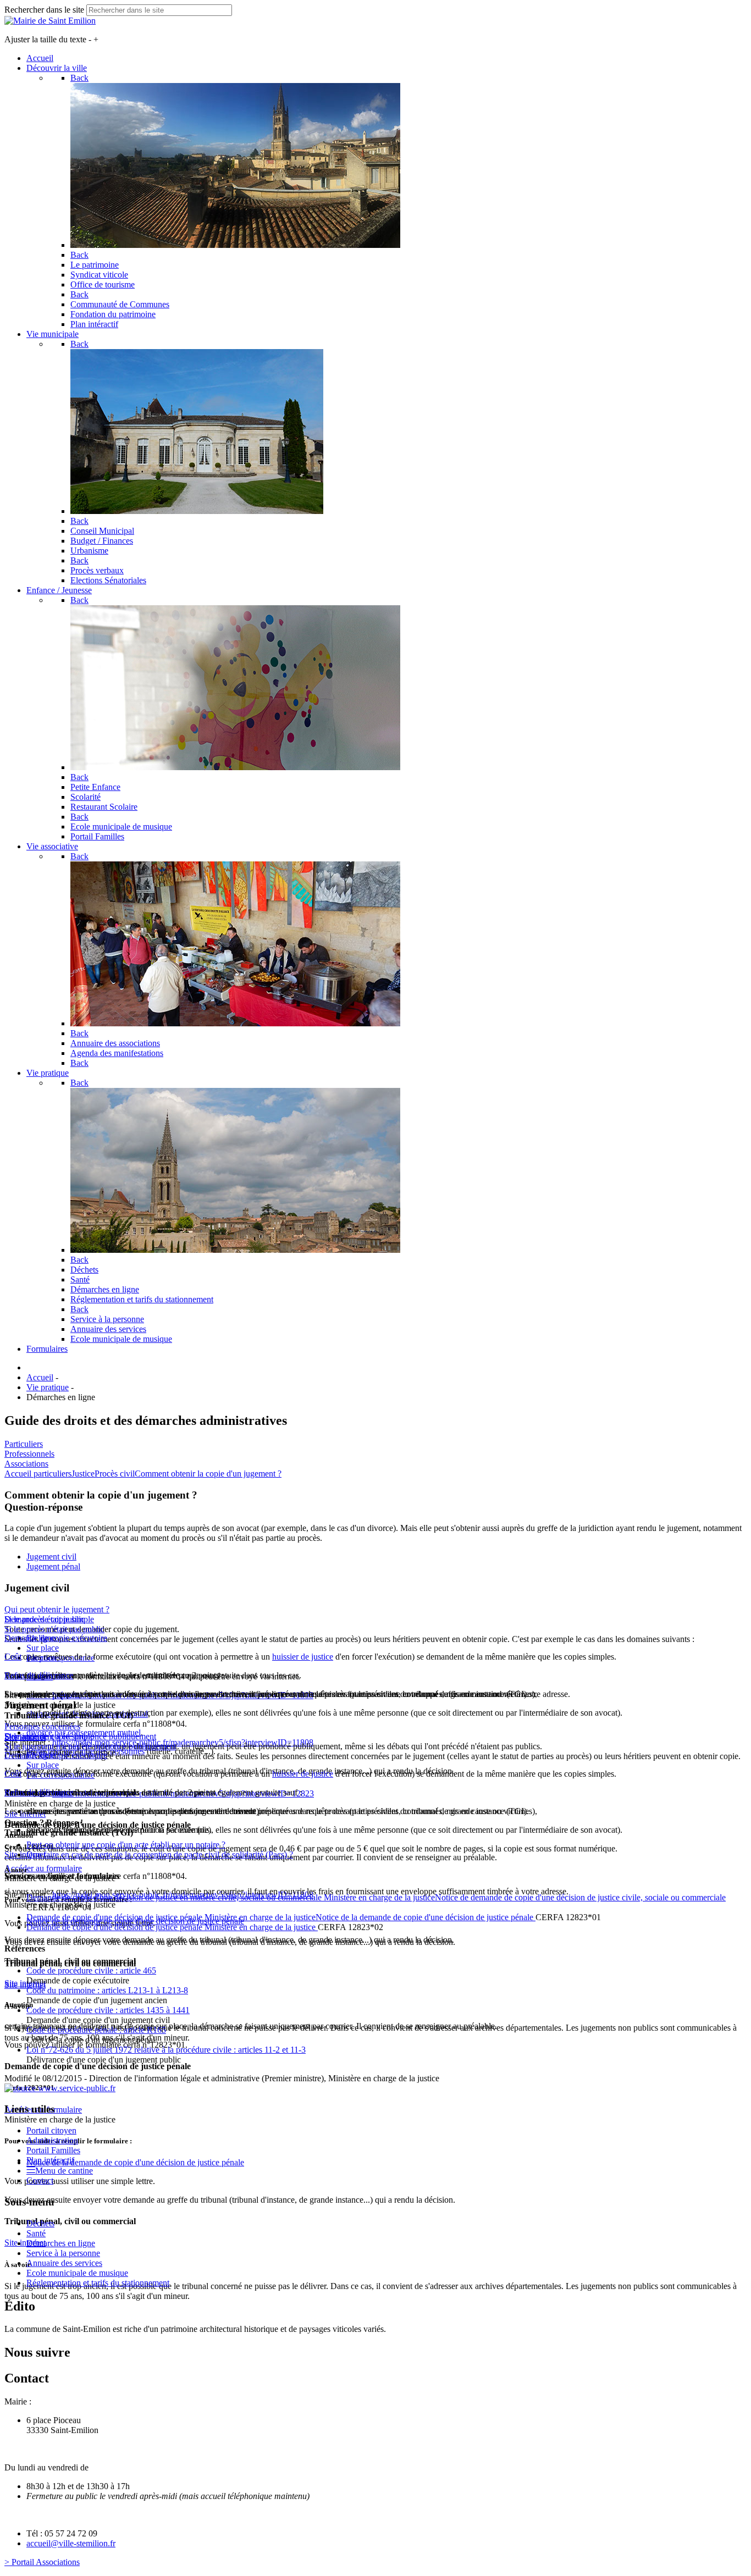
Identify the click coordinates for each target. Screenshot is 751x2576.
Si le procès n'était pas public (54, 1629)
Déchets (40, 2223)
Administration (52, 2140)
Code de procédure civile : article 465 (91, 1970)
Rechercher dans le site (44, 10)
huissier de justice (303, 1657)
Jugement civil (51, 1557)
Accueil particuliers (38, 1474)
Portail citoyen (51, 2130)
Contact (40, 2180)
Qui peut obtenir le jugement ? (57, 1609)
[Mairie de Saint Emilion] (50, 21)
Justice (83, 1474)
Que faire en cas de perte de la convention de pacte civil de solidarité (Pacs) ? (160, 1854)
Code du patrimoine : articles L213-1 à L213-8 (107, 1990)
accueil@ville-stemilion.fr (71, 2543)
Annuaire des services (64, 2263)
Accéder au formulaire (43, 1868)
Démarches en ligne (61, 2243)
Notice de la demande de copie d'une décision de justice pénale (135, 2162)
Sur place (43, 1648)
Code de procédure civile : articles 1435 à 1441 (108, 2010)
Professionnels (29, 1454)
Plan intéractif (50, 2160)
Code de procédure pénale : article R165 (96, 2030)
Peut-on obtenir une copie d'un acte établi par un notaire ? (126, 1845)
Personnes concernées (42, 1726)
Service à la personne (63, 2253)
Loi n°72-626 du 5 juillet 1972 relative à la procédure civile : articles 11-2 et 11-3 (166, 2050)
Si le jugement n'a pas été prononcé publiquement (90, 1746)
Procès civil (115, 1474)
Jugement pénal (53, 1566)
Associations (26, 1464)
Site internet (25, 1983)
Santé (36, 2233)
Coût (13, 1657)
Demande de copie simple (49, 1619)
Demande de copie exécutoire (56, 1638)
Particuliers (24, 1444)
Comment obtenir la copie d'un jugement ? (208, 1474)
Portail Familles (53, 2150)
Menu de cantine (64, 2171)
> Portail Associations (42, 2562)
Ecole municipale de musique (77, 2273)
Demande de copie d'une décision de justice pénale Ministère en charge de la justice (172, 1927)
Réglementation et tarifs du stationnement (98, 2283)
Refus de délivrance (39, 1675)
